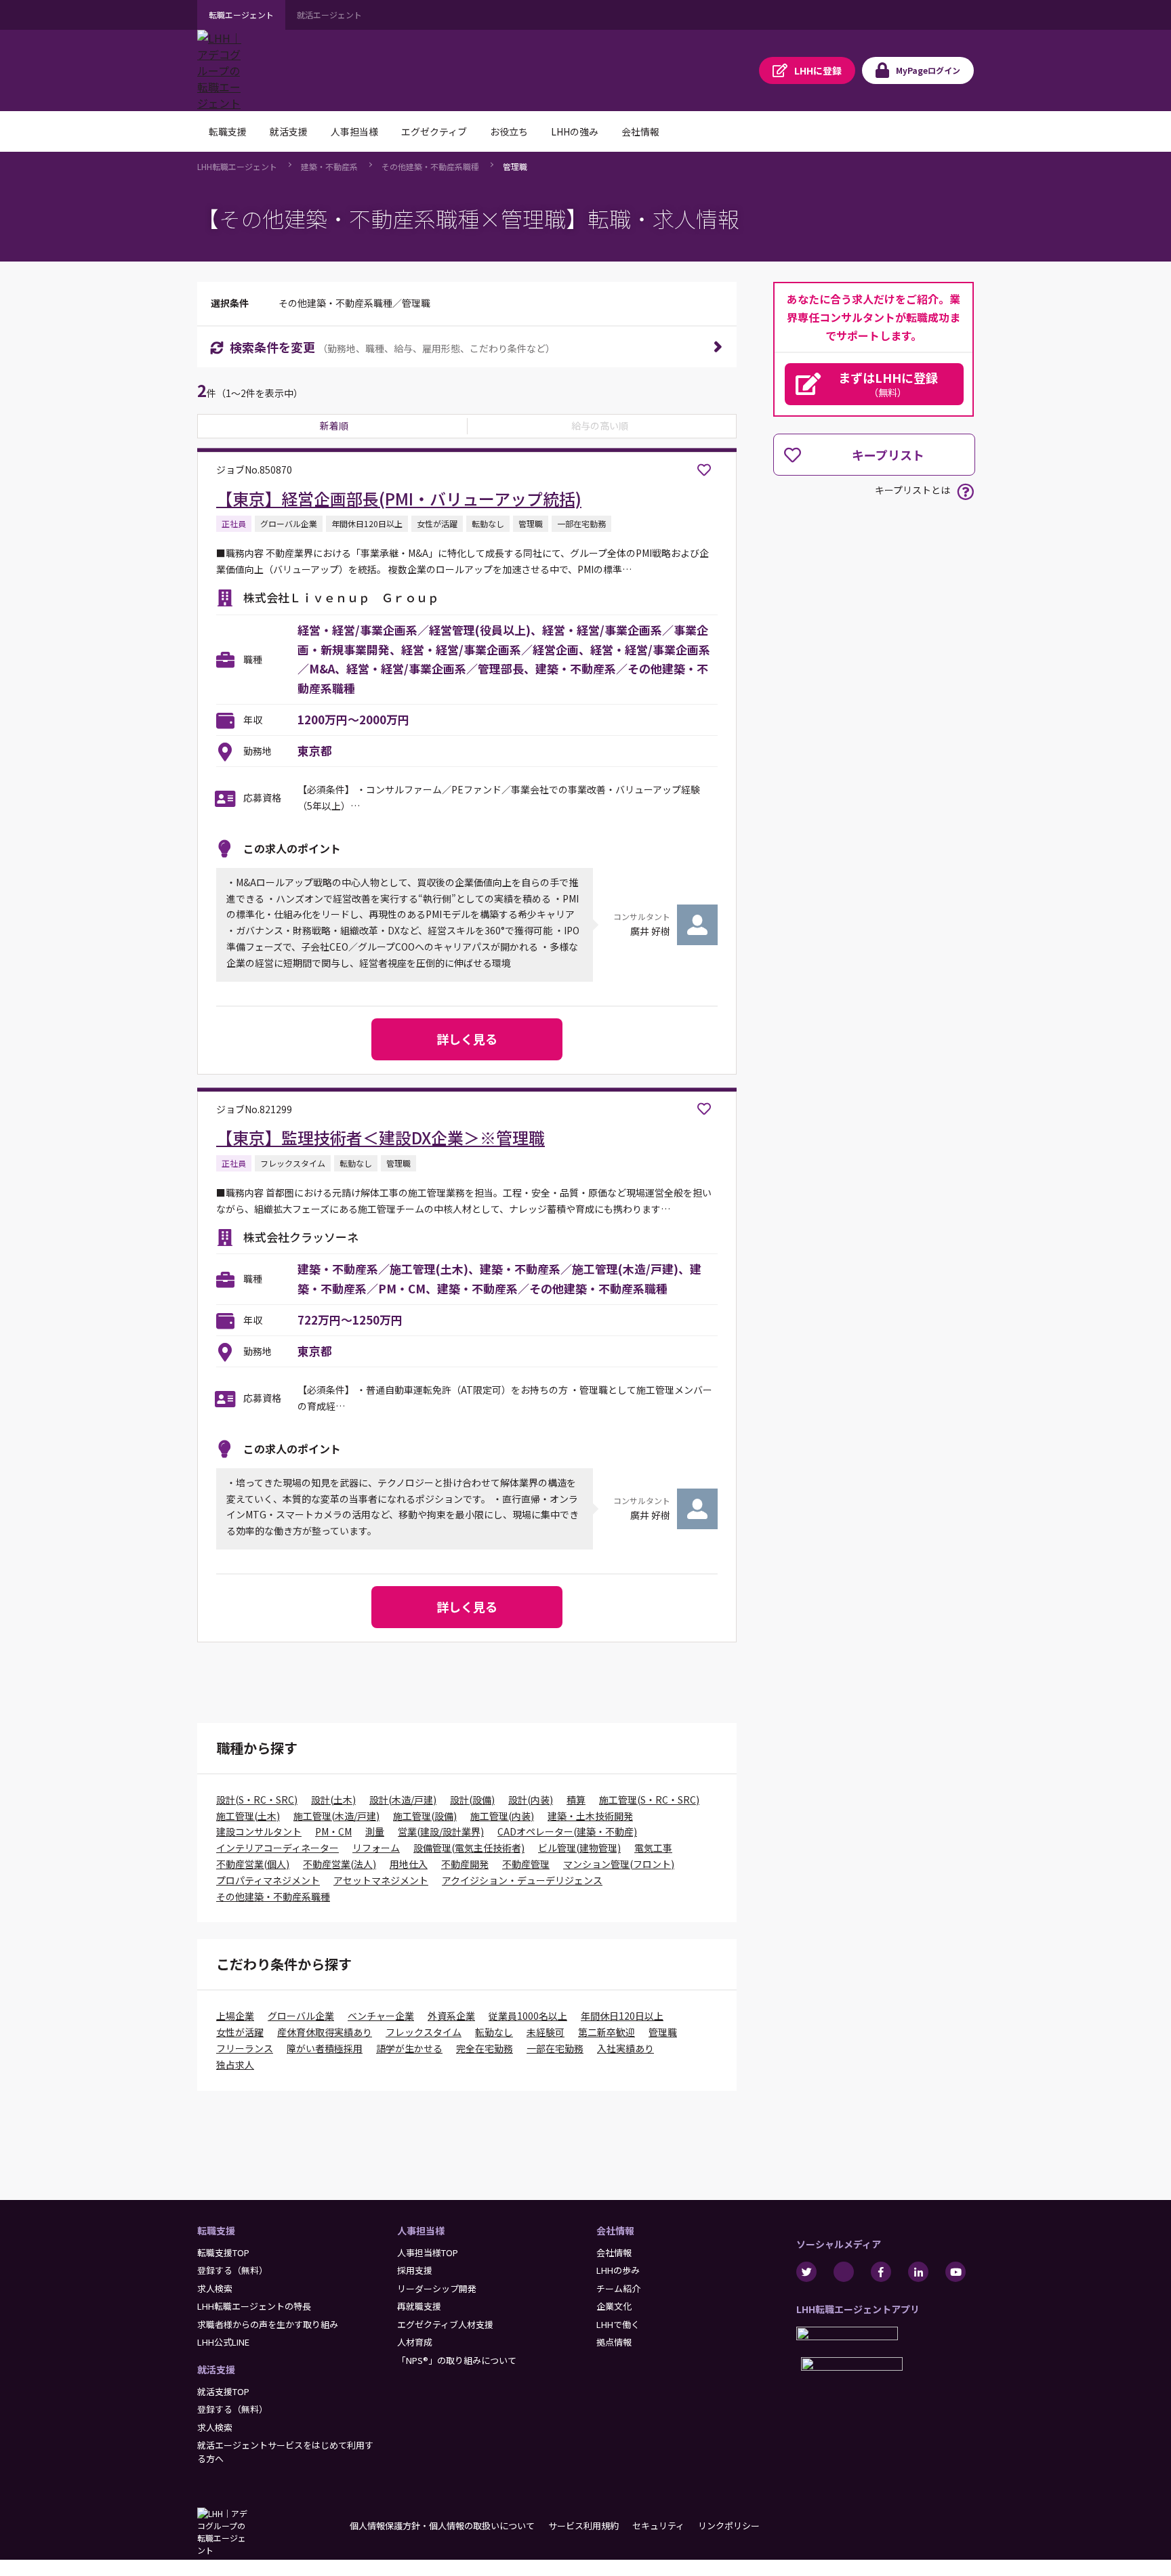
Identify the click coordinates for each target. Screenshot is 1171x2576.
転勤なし (494, 2032)
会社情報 (615, 2230)
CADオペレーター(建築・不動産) (567, 1831)
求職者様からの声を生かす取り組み (268, 2324)
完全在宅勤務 (485, 2048)
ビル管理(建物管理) (579, 1848)
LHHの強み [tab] (575, 131)
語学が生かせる (409, 2048)
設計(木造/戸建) (403, 1800)
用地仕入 (409, 1864)
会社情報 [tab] (640, 131)
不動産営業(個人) (253, 1864)
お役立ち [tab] (509, 131)
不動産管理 (526, 1864)
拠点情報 (614, 2342)
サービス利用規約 (583, 2526)
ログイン (928, 70)
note (844, 2272)
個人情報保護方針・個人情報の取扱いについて (442, 2526)
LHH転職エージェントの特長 (254, 2306)
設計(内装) (531, 1800)
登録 (818, 70)
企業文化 (614, 2306)
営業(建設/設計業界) (441, 1831)
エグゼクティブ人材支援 (445, 2324)
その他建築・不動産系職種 (430, 166)
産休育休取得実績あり (325, 2032)
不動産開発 (465, 1864)
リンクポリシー (729, 2526)
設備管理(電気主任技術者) (469, 1848)
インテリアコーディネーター (278, 1848)
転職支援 (216, 2230)
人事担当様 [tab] (354, 131)
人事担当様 (421, 2230)
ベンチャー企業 (381, 2016)
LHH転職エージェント (237, 166)
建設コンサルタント (259, 1831)
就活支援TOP (223, 2391)
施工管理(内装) (502, 1816)
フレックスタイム (424, 2032)
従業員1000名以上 (528, 2016)
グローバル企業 (301, 2016)
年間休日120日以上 (622, 2016)
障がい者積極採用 (325, 2048)
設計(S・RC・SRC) (257, 1800)
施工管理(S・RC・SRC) (649, 1800)
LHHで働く (618, 2324)
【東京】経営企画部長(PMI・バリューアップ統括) (399, 498)
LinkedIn (918, 2272)
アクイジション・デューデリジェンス (522, 1880)
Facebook (881, 2272)
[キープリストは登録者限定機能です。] (704, 470)
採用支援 (415, 2270)
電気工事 (653, 1848)
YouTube (956, 2272)
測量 (375, 1831)
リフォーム (376, 1848)
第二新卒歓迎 (607, 2032)
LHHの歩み (618, 2270)
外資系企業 (451, 2016)
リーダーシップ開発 (437, 2288)
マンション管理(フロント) (619, 1864)
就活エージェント (329, 15)
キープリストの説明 (965, 492)
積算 (576, 1800)
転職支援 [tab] (228, 131)
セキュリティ (658, 2526)
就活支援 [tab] (289, 131)
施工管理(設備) (425, 1816)
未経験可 (546, 2032)
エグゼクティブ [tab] (434, 131)
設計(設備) (472, 1800)
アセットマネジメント (381, 1880)
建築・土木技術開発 (590, 1816)
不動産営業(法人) (340, 1864)
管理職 (515, 166)
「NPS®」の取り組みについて (457, 2360)
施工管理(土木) (248, 1816)
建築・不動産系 (329, 166)
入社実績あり (625, 2048)
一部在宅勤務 (555, 2048)
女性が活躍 (240, 2032)
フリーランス (245, 2048)
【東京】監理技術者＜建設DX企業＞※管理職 (381, 1137)
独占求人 (235, 2064)
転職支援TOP (223, 2252)
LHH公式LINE (223, 2342)
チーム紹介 (618, 2288)
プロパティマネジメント (268, 1880)
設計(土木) (333, 1800)
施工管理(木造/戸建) (336, 1816)
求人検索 (215, 2288)
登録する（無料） (232, 2270)
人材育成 (415, 2342)
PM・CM (333, 1831)
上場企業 (235, 2016)
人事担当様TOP (428, 2252)
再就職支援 (419, 2306)
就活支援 (216, 2369)
